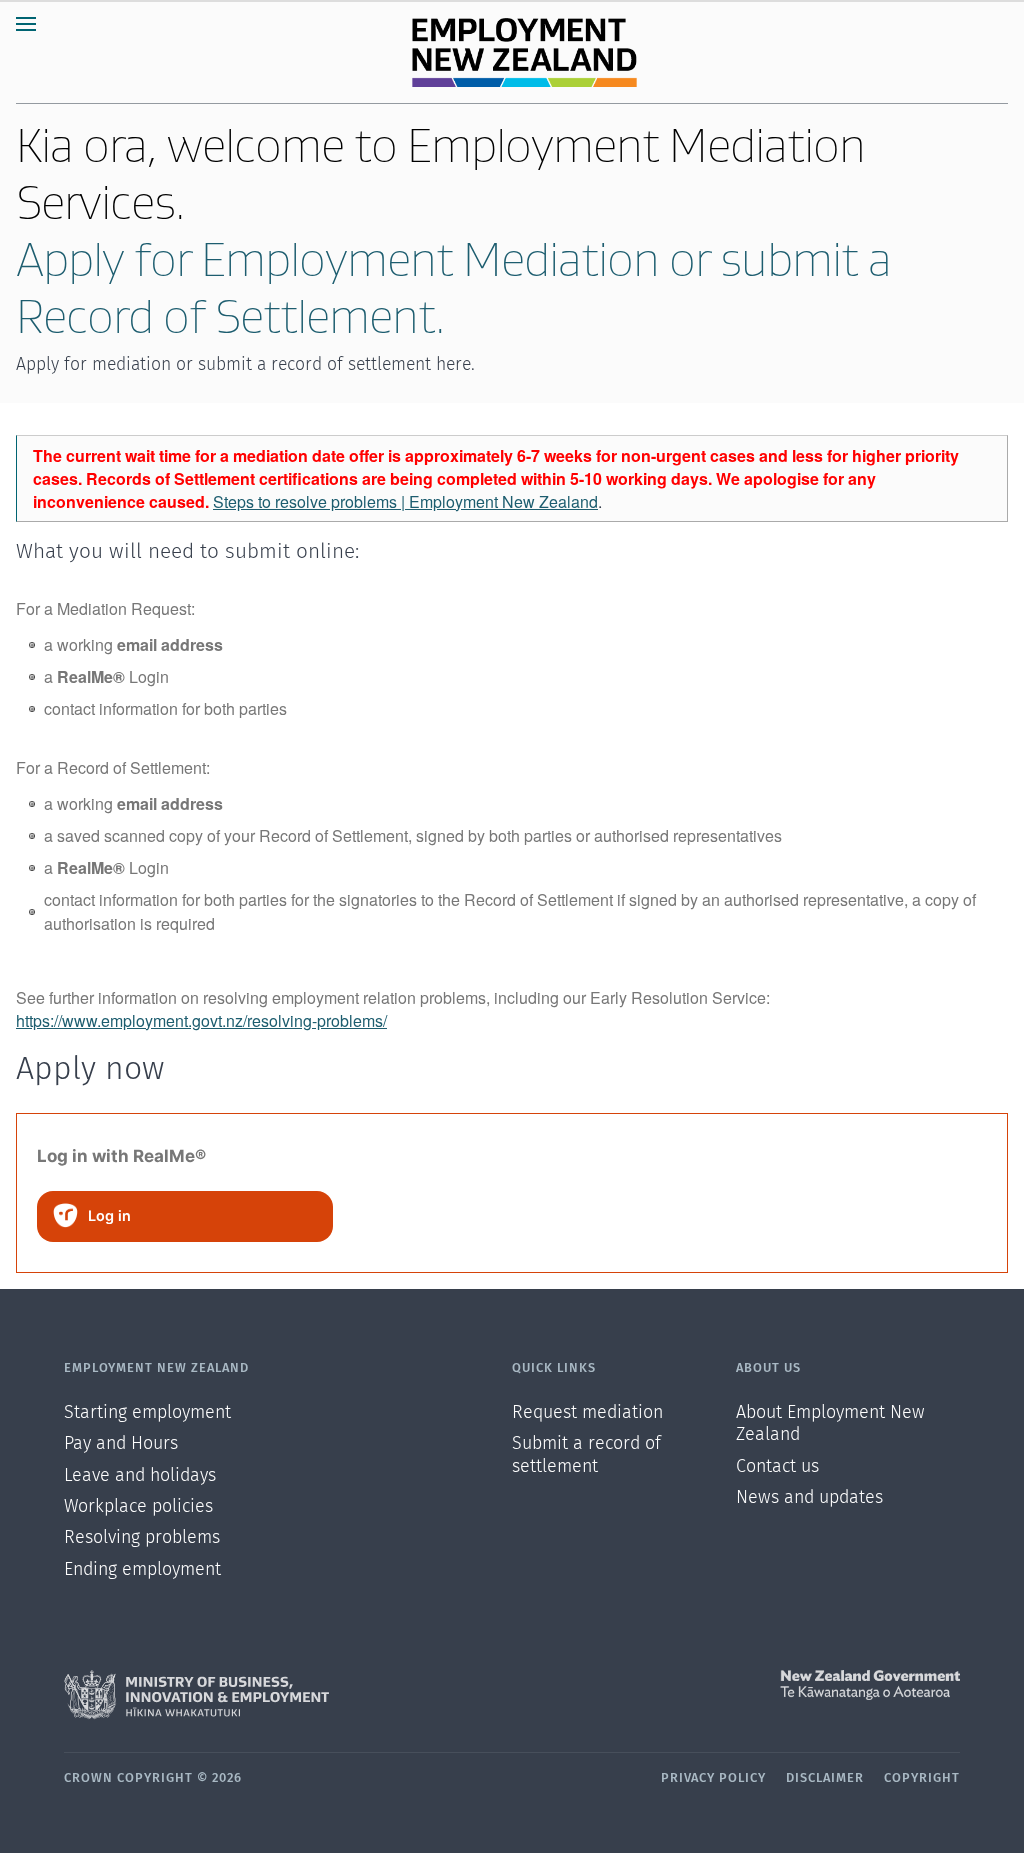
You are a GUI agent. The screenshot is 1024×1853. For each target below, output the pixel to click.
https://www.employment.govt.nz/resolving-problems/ (201, 1020)
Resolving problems (142, 1538)
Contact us (777, 1467)
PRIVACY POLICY (713, 1778)
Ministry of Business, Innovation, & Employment (288, 1695)
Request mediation (587, 1413)
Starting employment (147, 1413)
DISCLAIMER (825, 1778)
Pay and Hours (121, 1444)
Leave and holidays (140, 1476)
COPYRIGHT (922, 1778)
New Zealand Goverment (736, 1685)
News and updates (809, 1498)
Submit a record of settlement (586, 1455)
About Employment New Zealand (830, 1424)
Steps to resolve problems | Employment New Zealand (405, 501)
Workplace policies (138, 1507)
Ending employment (142, 1570)
